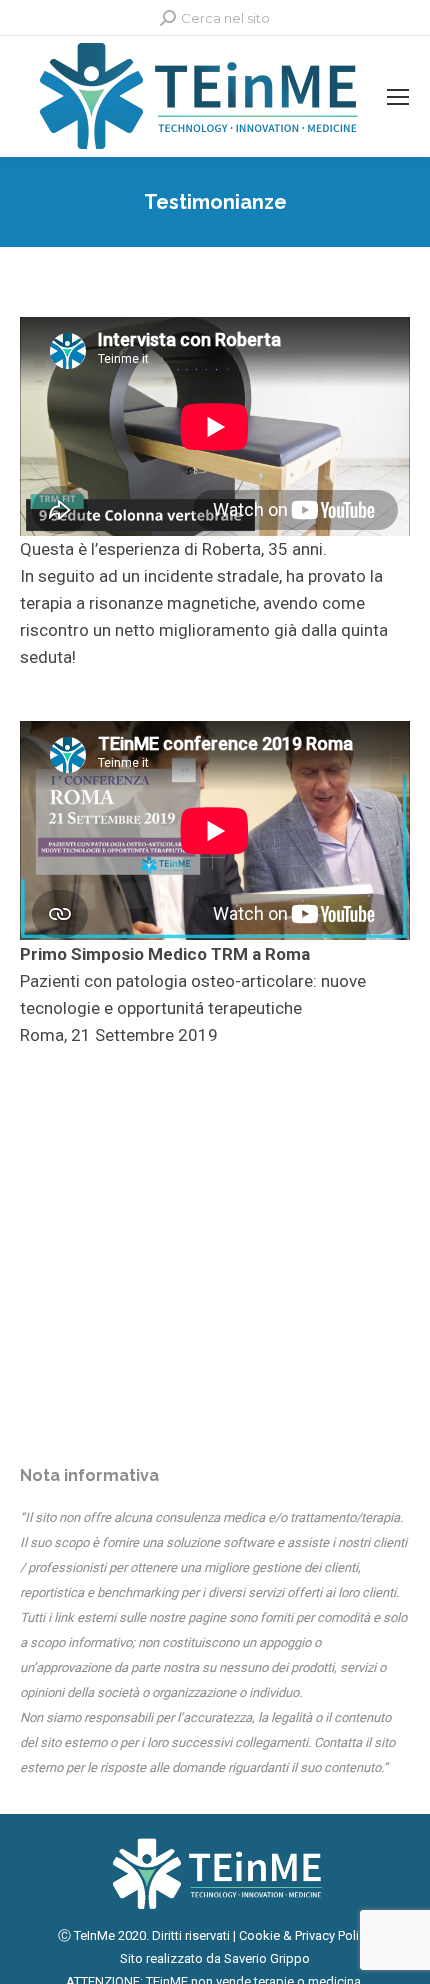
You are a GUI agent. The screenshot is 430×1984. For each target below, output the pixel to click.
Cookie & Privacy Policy (305, 1935)
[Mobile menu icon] (398, 97)
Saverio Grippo (267, 1958)
